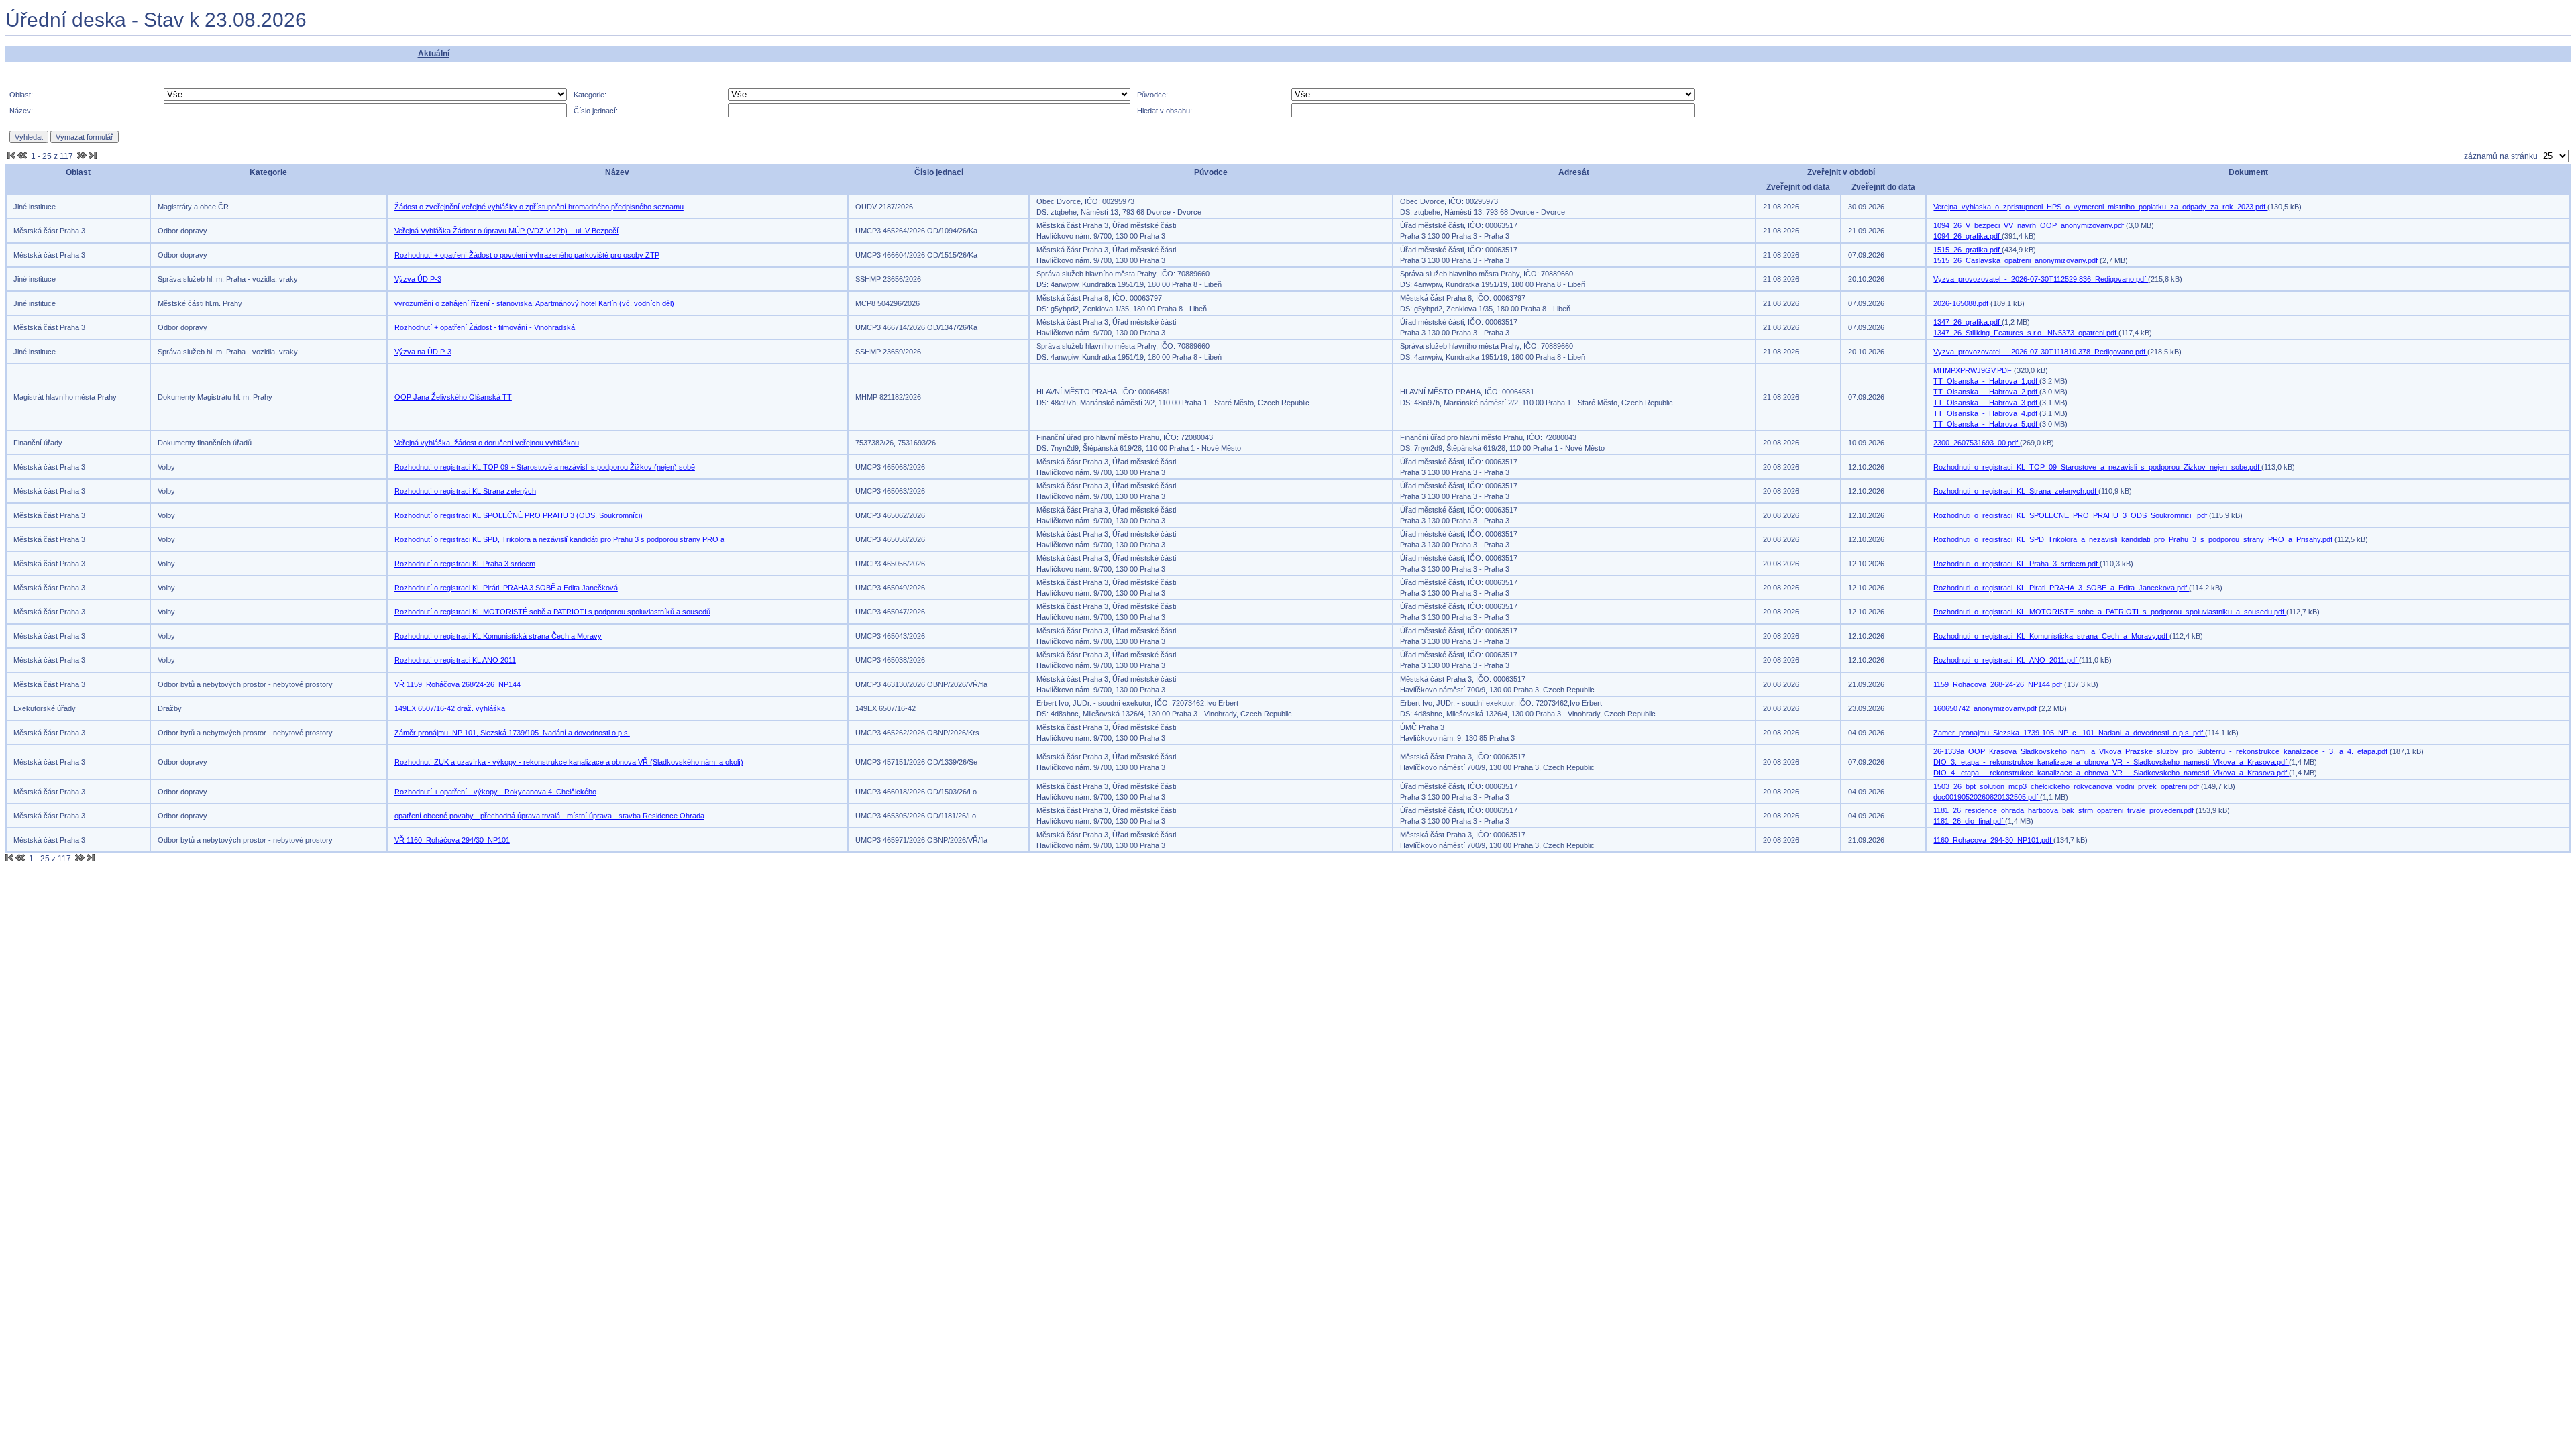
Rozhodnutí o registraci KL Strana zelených (465, 491)
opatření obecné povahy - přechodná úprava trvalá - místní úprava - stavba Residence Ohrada (549, 816)
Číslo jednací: (596, 111)
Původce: (1152, 95)
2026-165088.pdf (1962, 303)
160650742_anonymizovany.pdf (1986, 708)
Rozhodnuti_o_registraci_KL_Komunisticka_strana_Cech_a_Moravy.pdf (2051, 636)
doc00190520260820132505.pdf (1987, 797)
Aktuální (434, 54)
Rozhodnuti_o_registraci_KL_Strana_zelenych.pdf (2016, 491)
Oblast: (21, 95)
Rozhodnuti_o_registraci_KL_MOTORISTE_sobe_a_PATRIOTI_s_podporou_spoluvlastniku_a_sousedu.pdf (2110, 612)
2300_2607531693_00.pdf (1977, 443)
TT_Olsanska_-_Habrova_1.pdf (1986, 381)
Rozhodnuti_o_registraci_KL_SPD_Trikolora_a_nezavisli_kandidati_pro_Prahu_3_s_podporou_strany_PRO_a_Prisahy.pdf (2134, 539)
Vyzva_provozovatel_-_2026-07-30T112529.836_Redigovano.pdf (2041, 279)
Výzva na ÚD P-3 (423, 352)
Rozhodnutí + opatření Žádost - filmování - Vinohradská (485, 327)
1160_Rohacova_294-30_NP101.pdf (1993, 840)
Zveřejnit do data (1883, 187)
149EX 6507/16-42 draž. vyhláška (450, 708)
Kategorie (268, 172)
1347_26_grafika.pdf (1968, 322)
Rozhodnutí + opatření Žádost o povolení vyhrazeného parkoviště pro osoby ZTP (527, 255)
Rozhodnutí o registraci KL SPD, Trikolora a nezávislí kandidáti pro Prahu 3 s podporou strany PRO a (559, 539)
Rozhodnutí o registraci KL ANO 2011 (455, 660)
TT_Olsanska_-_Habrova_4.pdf (1986, 413)
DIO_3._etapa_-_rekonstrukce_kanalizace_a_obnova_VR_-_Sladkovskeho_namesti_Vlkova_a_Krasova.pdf (2111, 762)
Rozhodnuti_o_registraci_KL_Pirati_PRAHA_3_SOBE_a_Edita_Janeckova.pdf (2061, 588)
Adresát (1574, 172)
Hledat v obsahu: (1165, 111)
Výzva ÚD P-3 (418, 279)
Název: (21, 111)
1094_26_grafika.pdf (1968, 236)
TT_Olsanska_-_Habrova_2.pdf (1986, 392)
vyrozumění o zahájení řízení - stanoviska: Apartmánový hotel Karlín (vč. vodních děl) (534, 303)
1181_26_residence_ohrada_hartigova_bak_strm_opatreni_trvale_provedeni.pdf (2064, 810)
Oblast (78, 172)
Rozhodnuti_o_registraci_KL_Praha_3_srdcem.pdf (2017, 563)
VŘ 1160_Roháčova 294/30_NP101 (452, 840)
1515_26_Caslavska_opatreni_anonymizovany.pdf (2017, 260)
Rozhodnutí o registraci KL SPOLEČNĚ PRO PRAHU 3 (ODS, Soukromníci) (519, 515)
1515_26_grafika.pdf (1968, 250)
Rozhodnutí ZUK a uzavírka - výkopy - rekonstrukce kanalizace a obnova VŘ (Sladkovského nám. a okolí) (569, 762)
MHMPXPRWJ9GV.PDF (1974, 370)
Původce (1211, 172)
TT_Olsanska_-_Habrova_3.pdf (1986, 402)
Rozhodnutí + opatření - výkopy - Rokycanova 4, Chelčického (495, 792)
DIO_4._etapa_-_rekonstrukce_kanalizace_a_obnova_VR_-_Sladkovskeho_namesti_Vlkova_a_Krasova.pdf (2111, 773)
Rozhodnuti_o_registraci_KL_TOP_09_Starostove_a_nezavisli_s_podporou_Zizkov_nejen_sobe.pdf (2097, 467)
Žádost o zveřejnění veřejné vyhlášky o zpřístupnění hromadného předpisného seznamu (539, 207)
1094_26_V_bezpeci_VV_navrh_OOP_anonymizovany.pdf (2030, 225)
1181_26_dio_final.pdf (1969, 821)
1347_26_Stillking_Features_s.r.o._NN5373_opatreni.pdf (2026, 333)
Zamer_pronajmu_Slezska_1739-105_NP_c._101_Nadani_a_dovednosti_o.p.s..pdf (2069, 733)
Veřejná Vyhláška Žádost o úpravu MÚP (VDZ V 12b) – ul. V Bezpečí (506, 231)
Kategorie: (590, 95)
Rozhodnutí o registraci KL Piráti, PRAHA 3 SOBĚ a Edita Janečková (506, 588)
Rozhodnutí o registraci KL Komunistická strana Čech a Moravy (498, 636)
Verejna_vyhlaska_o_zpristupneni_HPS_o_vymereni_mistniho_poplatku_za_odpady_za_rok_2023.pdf (2100, 207)
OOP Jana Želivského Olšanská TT (453, 397)
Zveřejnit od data (1798, 187)
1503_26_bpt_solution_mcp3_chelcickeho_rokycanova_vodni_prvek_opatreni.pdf (2067, 786)
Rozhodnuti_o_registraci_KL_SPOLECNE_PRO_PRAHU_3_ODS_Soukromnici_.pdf (2071, 515)
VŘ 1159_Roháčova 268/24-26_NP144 (458, 684)
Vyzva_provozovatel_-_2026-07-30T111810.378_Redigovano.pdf (2040, 352)
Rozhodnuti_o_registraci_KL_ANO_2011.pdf (2006, 660)
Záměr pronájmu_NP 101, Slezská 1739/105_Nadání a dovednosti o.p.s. (512, 733)
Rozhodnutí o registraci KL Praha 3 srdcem (465, 563)
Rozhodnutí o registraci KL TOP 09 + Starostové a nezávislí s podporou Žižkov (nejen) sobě (545, 467)
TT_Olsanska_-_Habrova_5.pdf (1986, 424)
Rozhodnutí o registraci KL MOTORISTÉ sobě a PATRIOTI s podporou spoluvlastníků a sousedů (552, 612)
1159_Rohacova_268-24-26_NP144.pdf (1999, 684)
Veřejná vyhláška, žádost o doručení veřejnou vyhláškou (487, 443)
